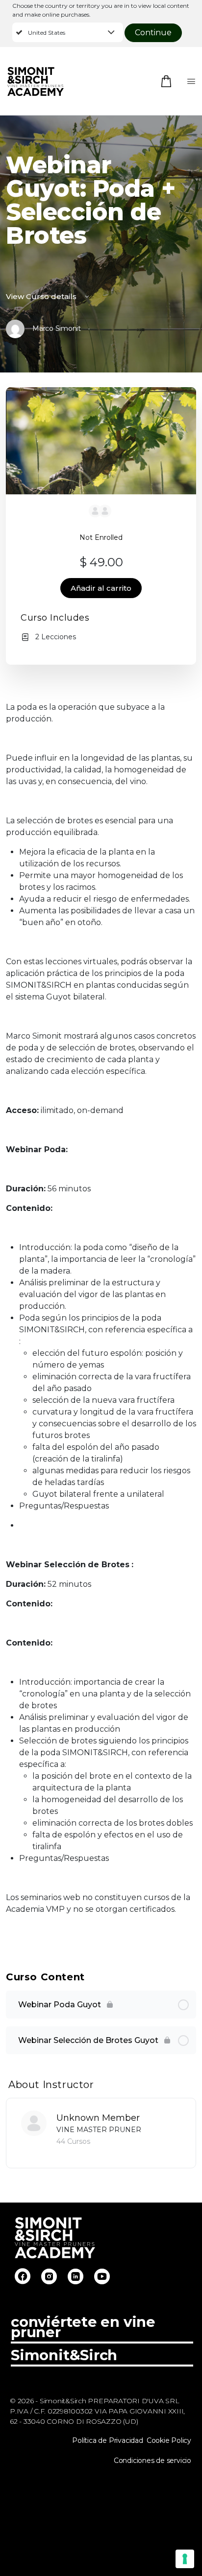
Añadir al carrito (101, 588)
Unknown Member (98, 2118)
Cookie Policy (169, 2440)
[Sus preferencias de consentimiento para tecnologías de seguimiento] (185, 2559)
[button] (68, 32)
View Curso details (42, 296)
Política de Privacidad (107, 2440)
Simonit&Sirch (64, 2355)
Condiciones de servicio (152, 2460)
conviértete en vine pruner (83, 2327)
